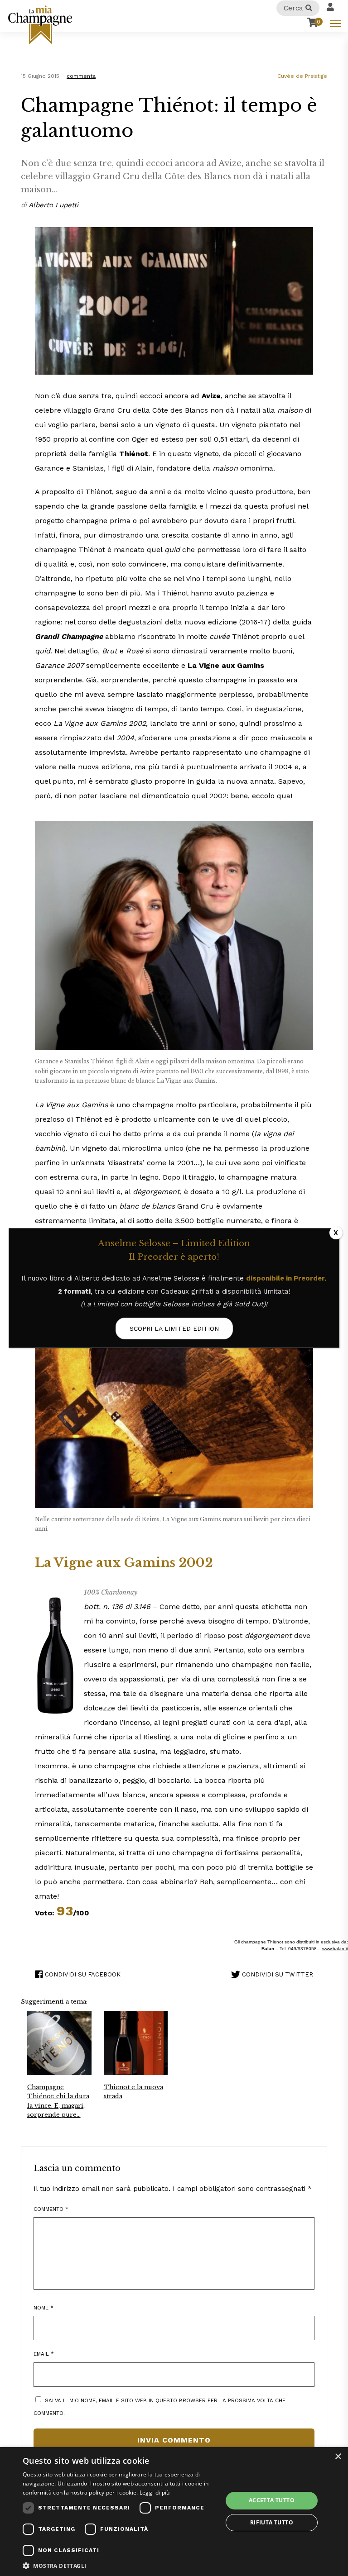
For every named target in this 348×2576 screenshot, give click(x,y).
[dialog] (174, 2512)
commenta (81, 76)
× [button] (338, 2457)
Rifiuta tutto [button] (272, 2522)
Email (44, 2354)
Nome (43, 2308)
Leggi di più (155, 2493)
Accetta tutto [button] (272, 2500)
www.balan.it (335, 1949)
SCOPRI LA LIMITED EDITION (174, 1328)
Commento (51, 2209)
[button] (120, 2565)
